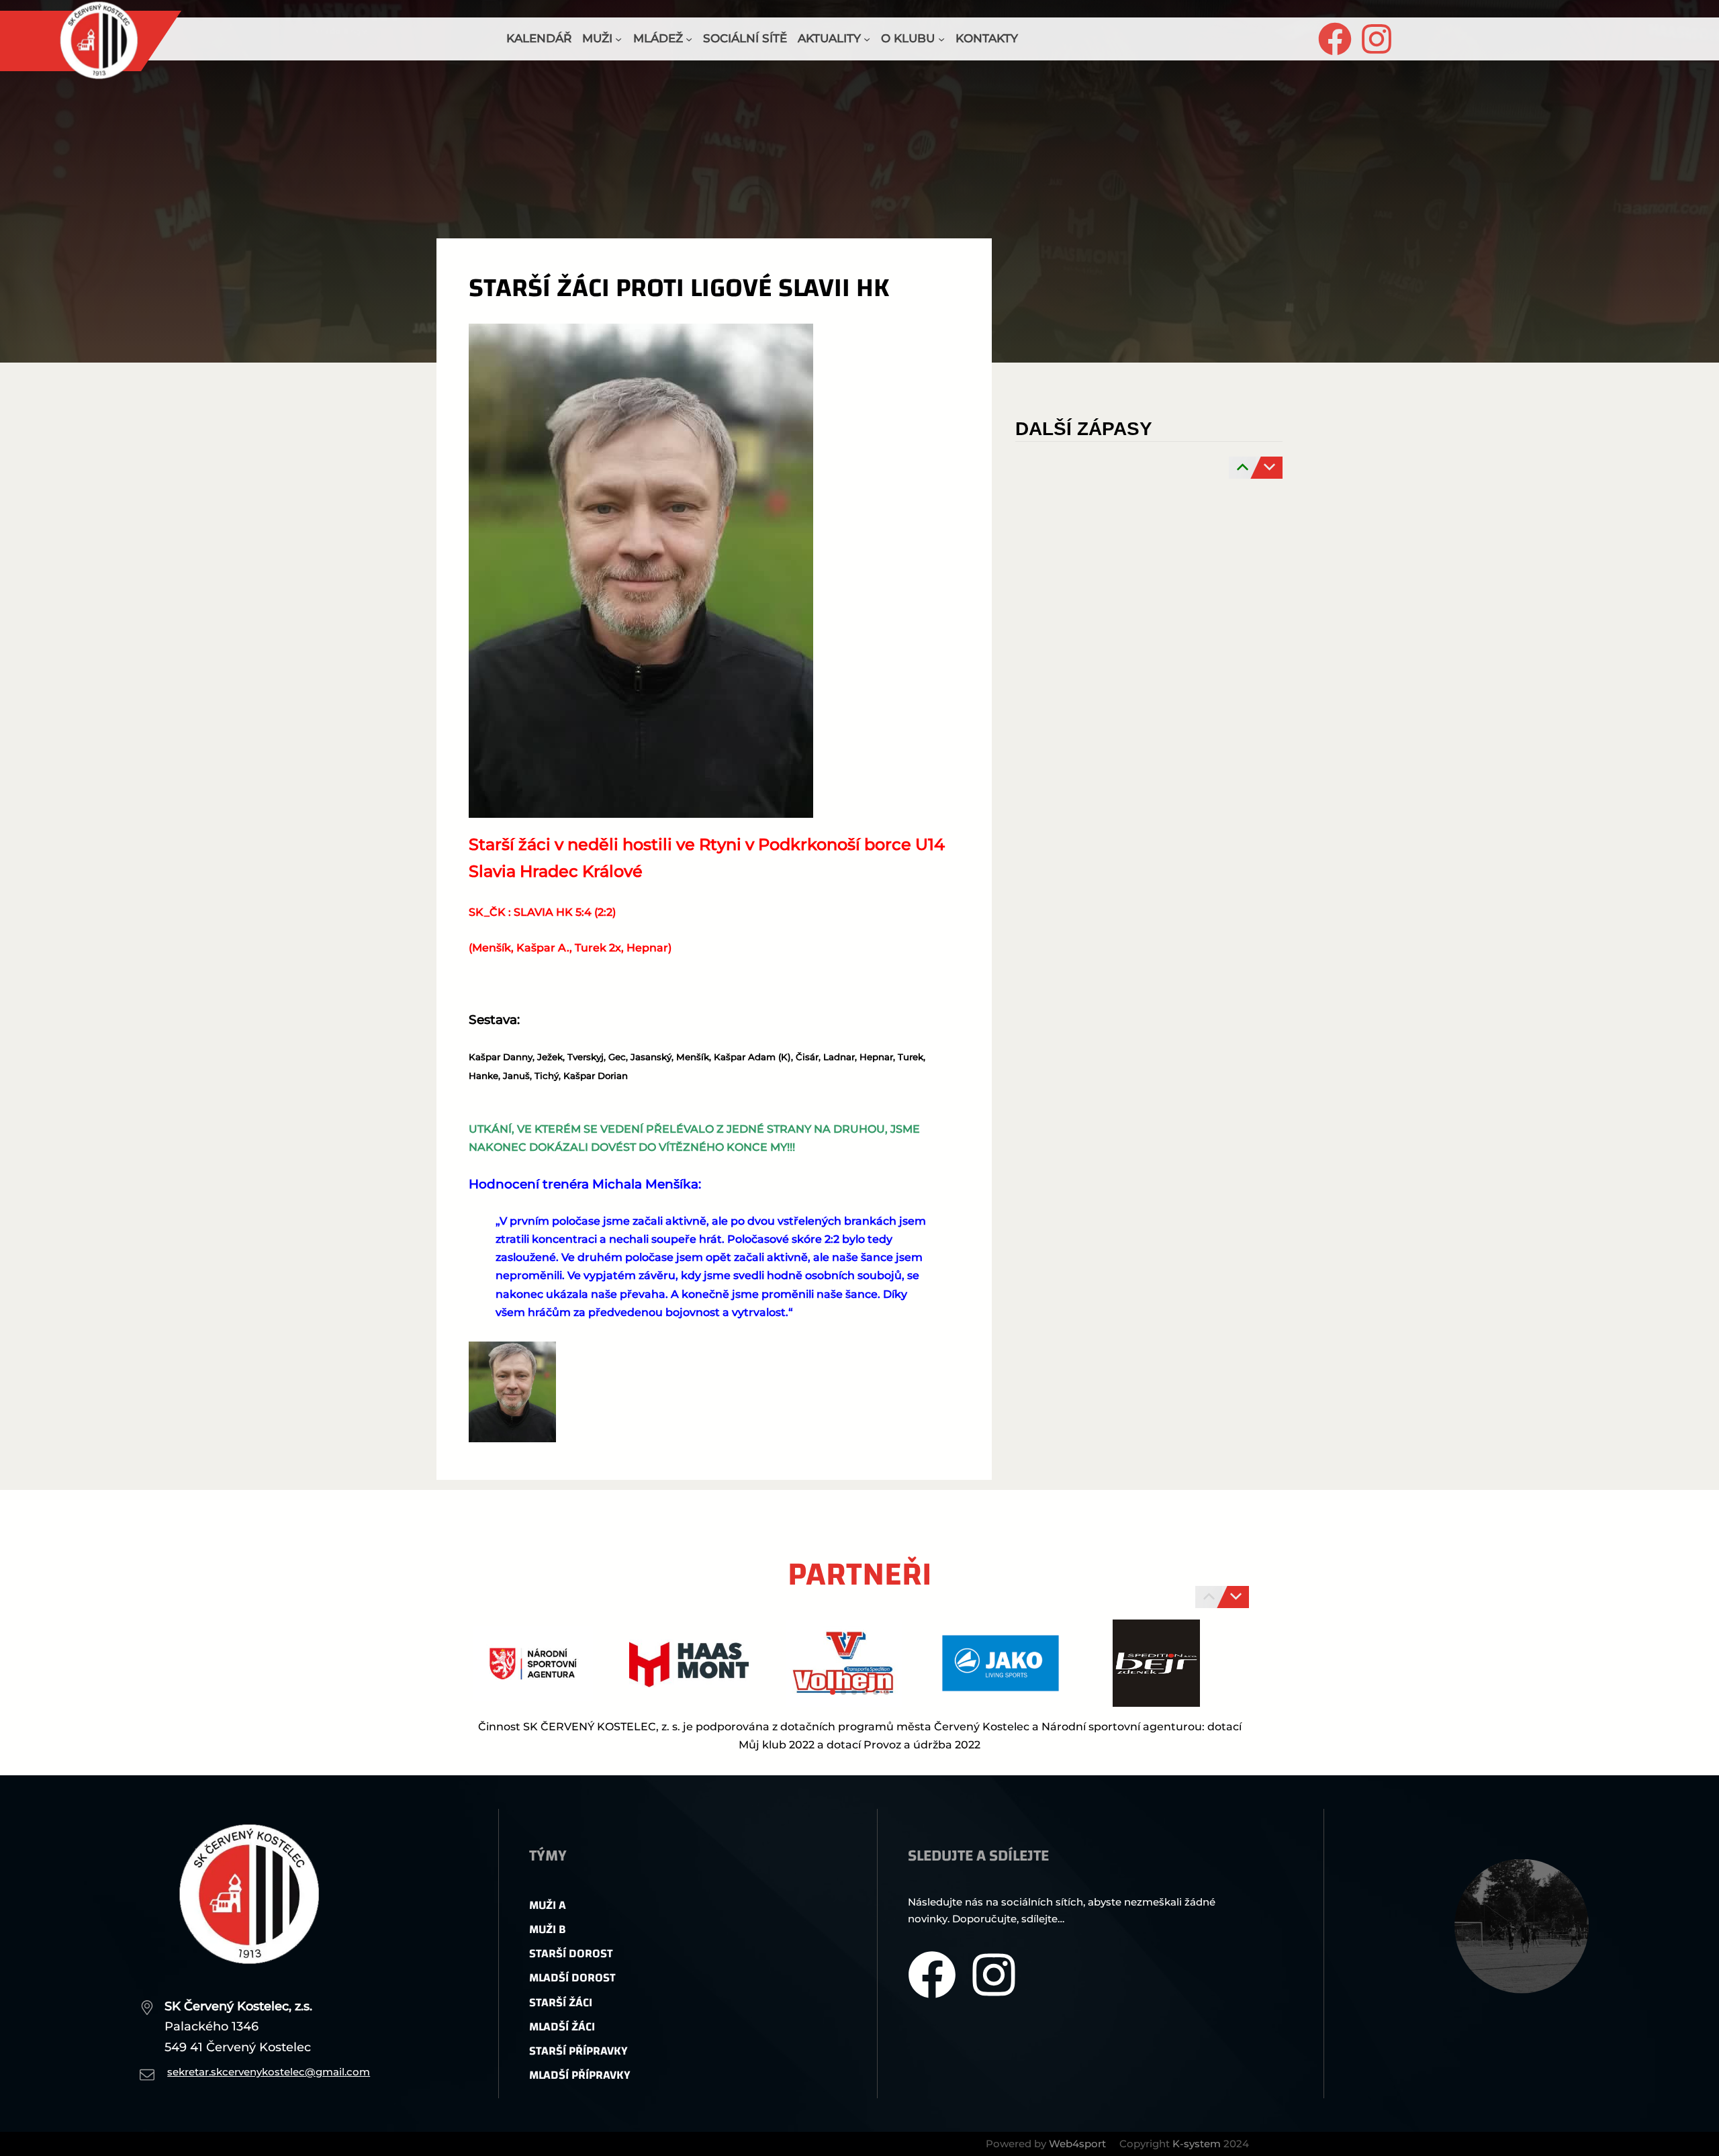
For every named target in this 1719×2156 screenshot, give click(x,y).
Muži (597, 38)
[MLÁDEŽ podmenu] (689, 39)
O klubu (908, 38)
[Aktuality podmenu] (867, 39)
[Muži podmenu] (618, 39)
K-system (1197, 2144)
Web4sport (1077, 2144)
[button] (833, 1692)
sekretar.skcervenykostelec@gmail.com (269, 2072)
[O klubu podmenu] (941, 39)
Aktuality (829, 38)
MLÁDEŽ (658, 38)
